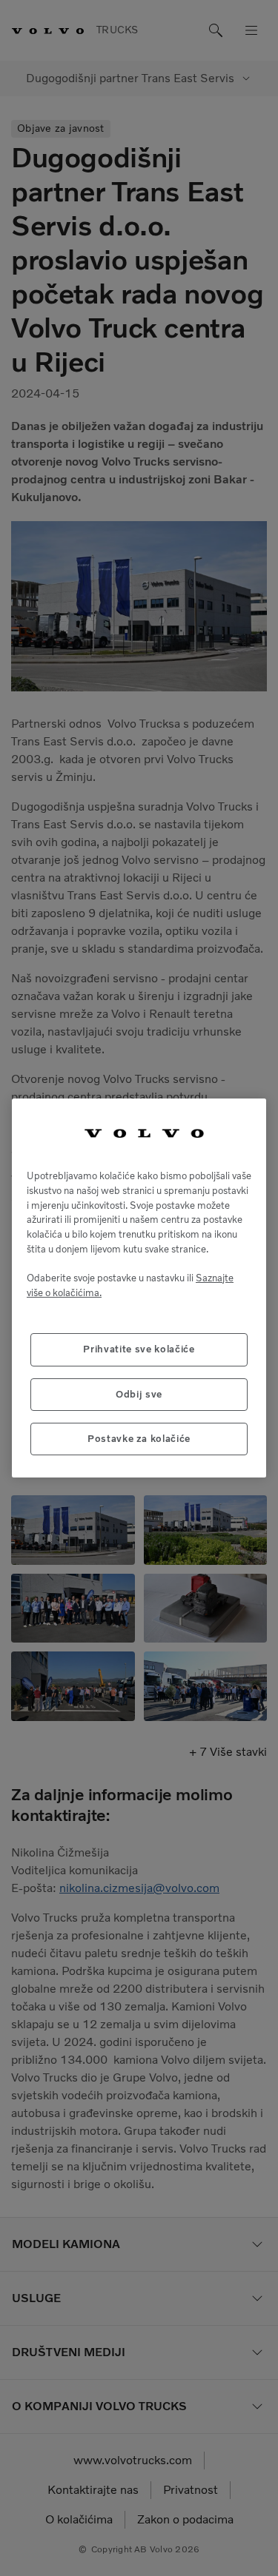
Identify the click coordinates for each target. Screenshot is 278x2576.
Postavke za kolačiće (139, 1439)
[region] (139, 1288)
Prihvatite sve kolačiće (139, 1349)
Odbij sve (139, 1394)
